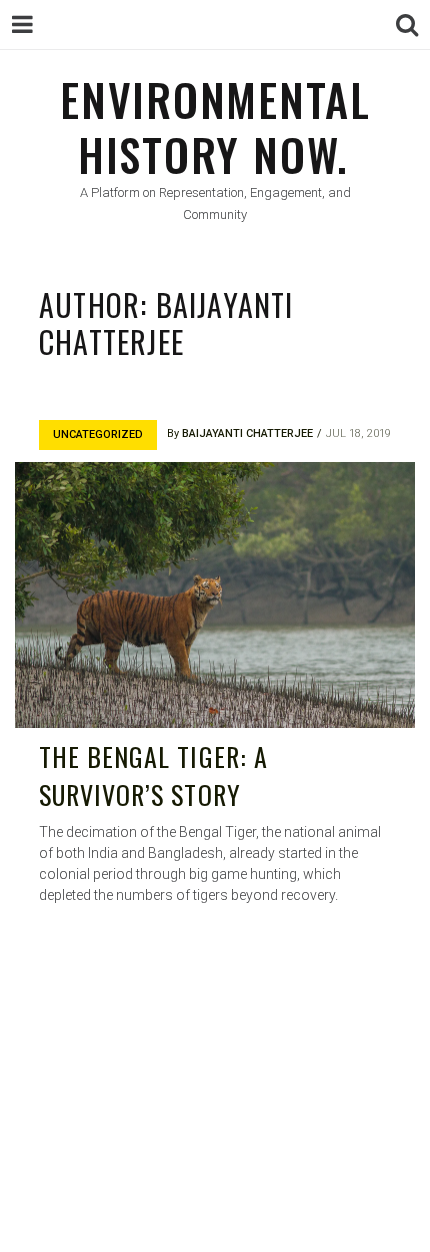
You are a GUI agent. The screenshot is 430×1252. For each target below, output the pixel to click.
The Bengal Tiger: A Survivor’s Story (153, 775)
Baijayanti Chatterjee (247, 433)
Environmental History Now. (215, 126)
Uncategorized (98, 434)
